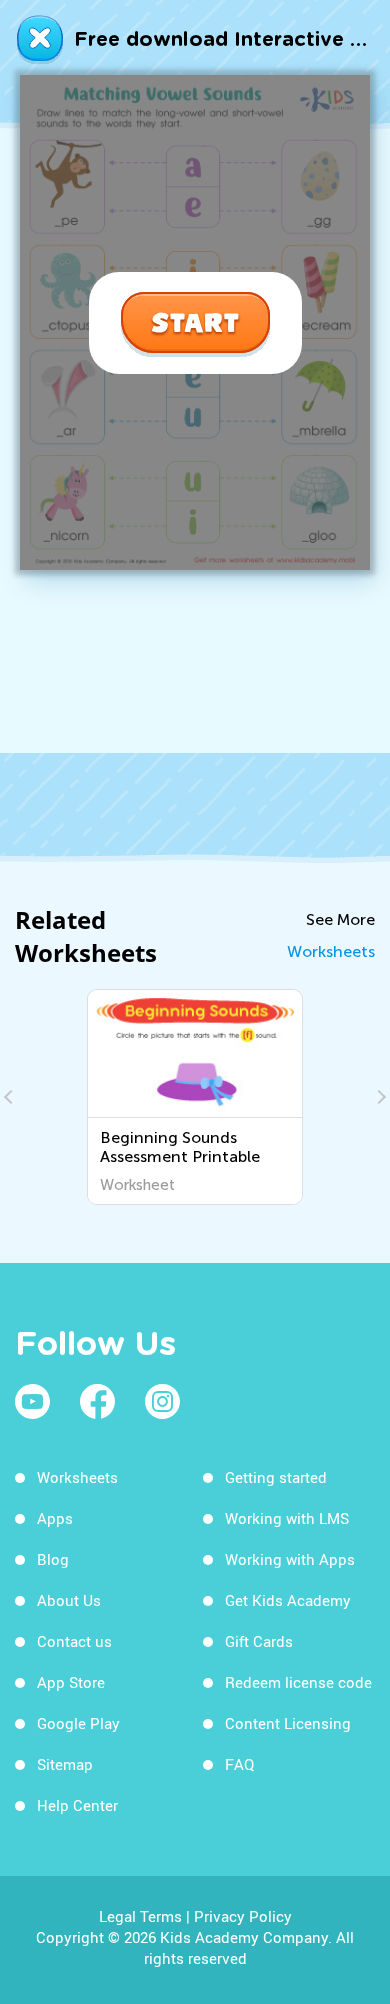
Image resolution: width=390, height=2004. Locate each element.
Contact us (74, 1641)
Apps (55, 1518)
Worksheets (331, 951)
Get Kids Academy (288, 1600)
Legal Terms (140, 1916)
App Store (71, 1682)
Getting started (276, 1477)
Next (379, 1097)
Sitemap (65, 1764)
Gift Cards (259, 1641)
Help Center (77, 1805)
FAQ (239, 1764)
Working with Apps (290, 1559)
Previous (11, 1097)
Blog (53, 1559)
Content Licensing (288, 1723)
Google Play (78, 1723)
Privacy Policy (243, 1916)
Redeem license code (298, 1682)
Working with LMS (287, 1518)
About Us (69, 1600)
